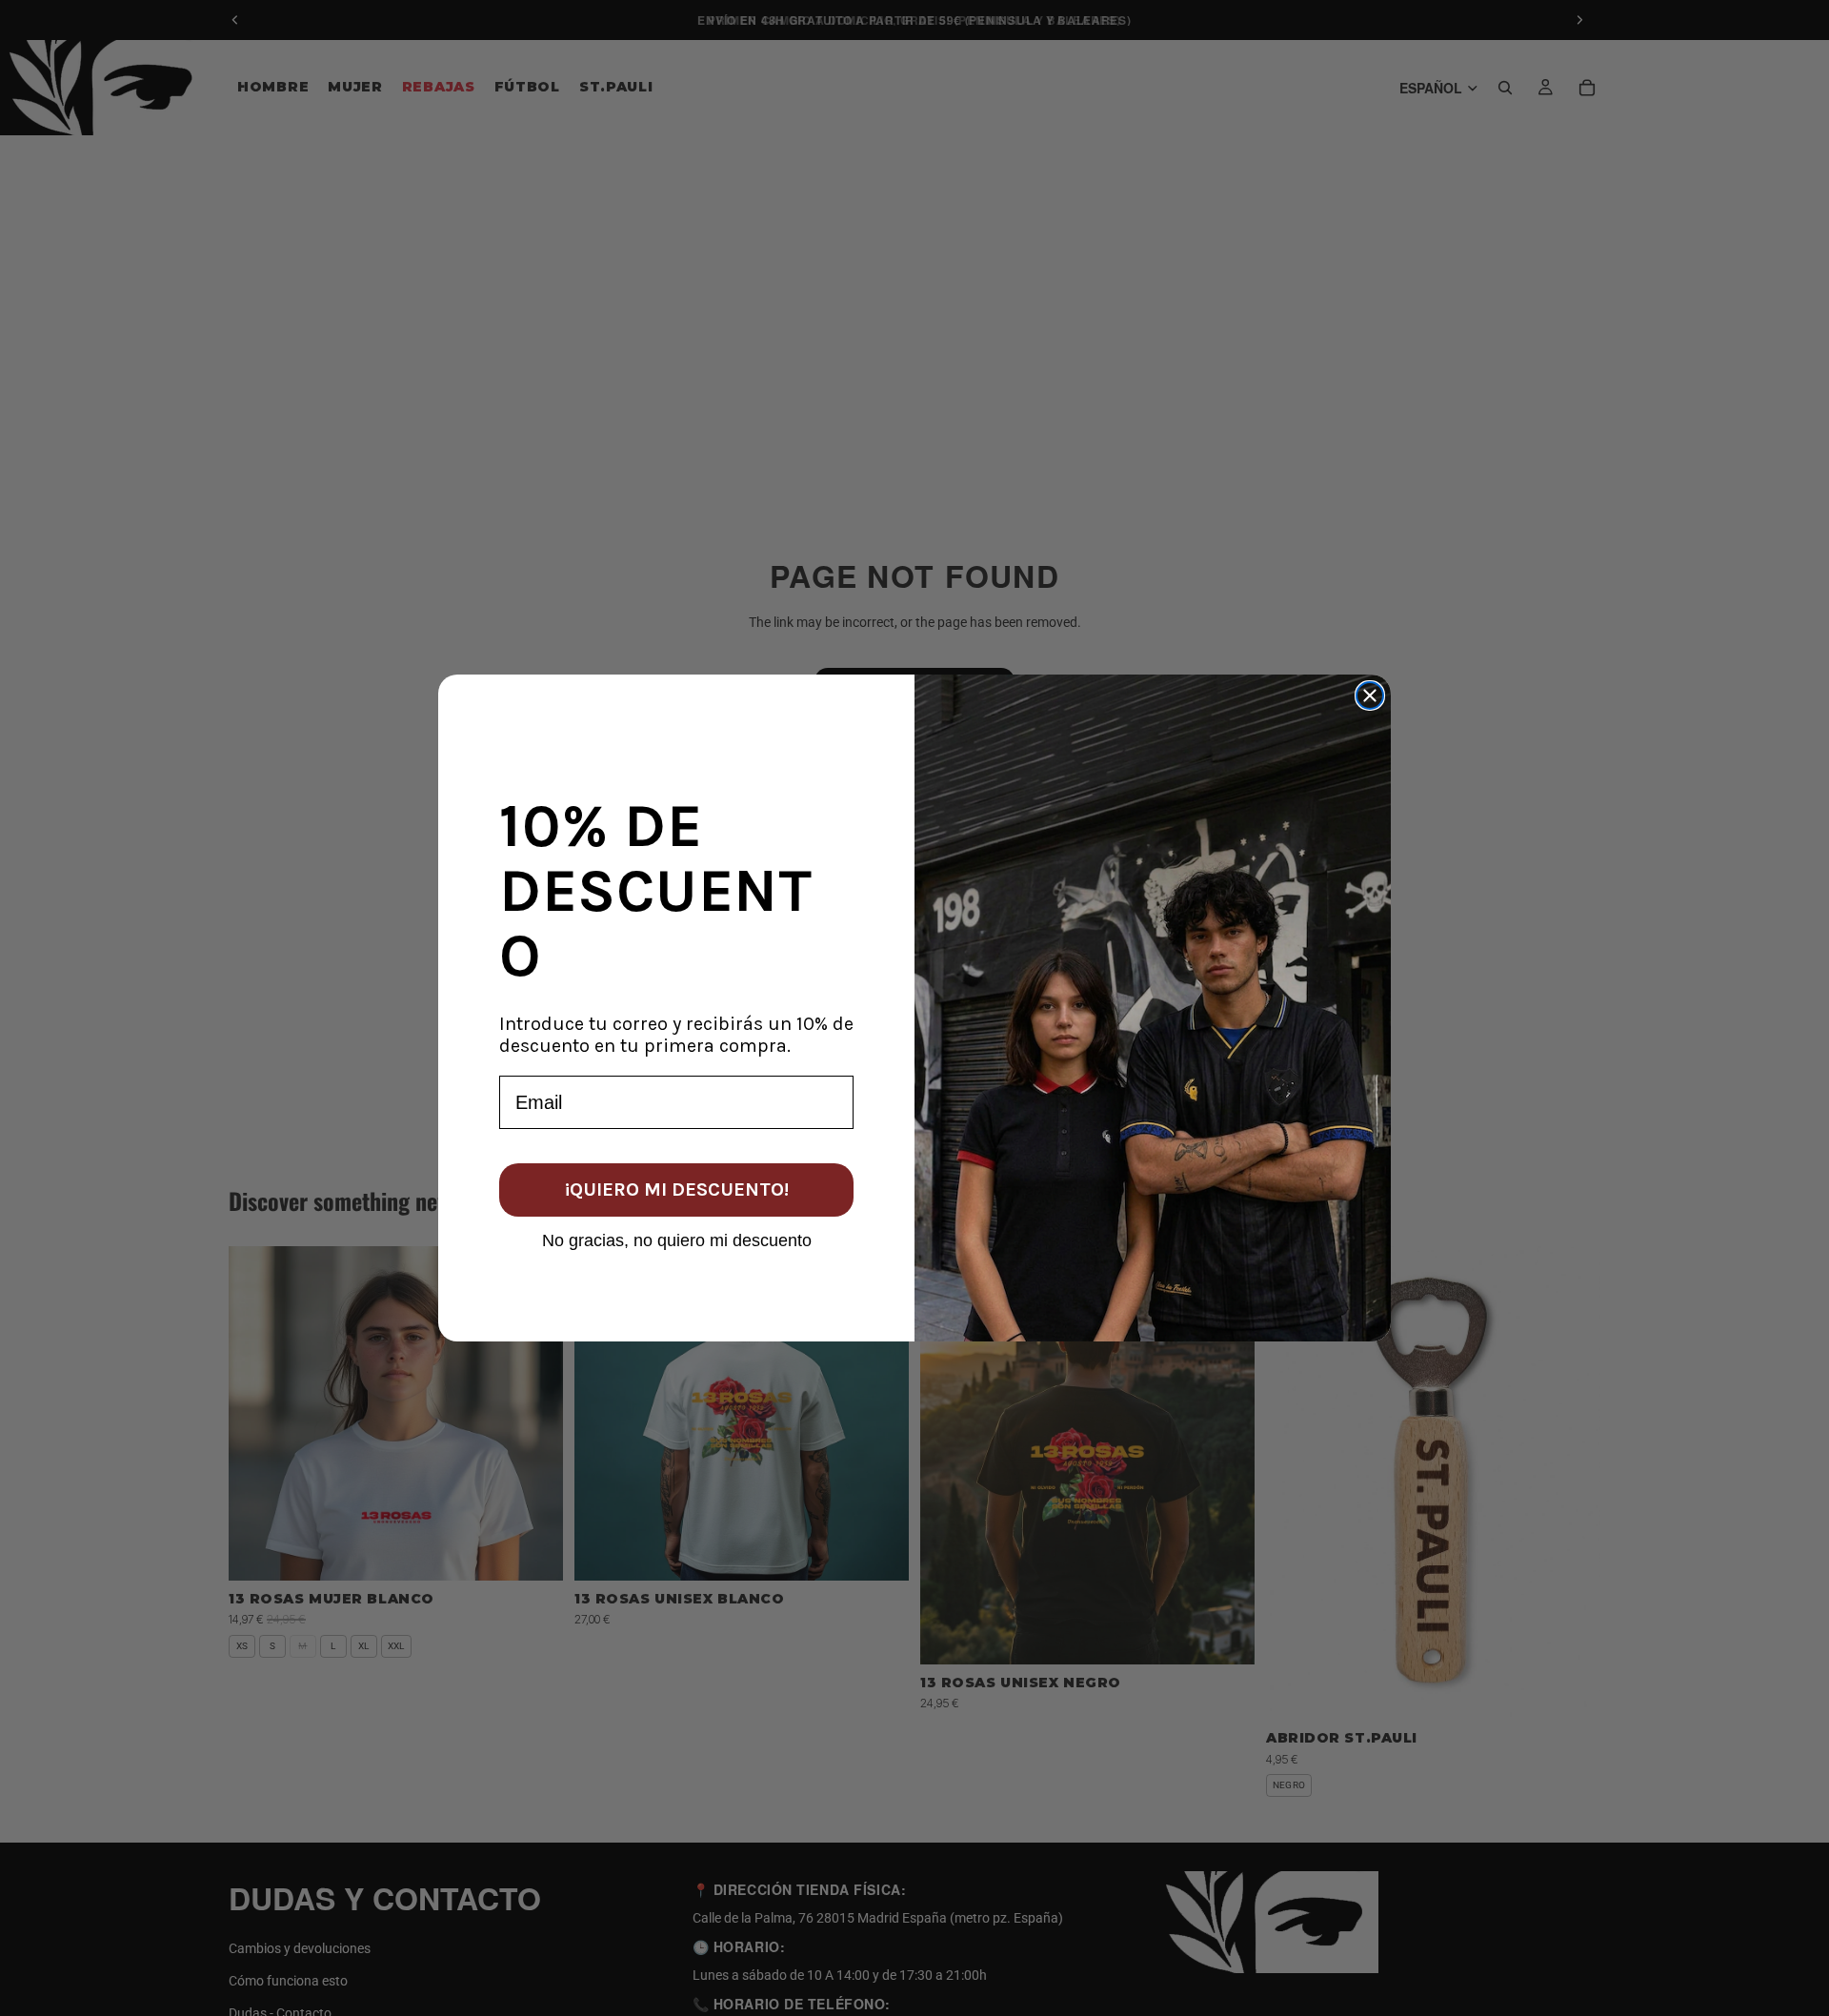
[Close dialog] (1370, 696)
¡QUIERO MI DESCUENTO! (677, 1189)
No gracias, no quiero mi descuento (677, 1240)
